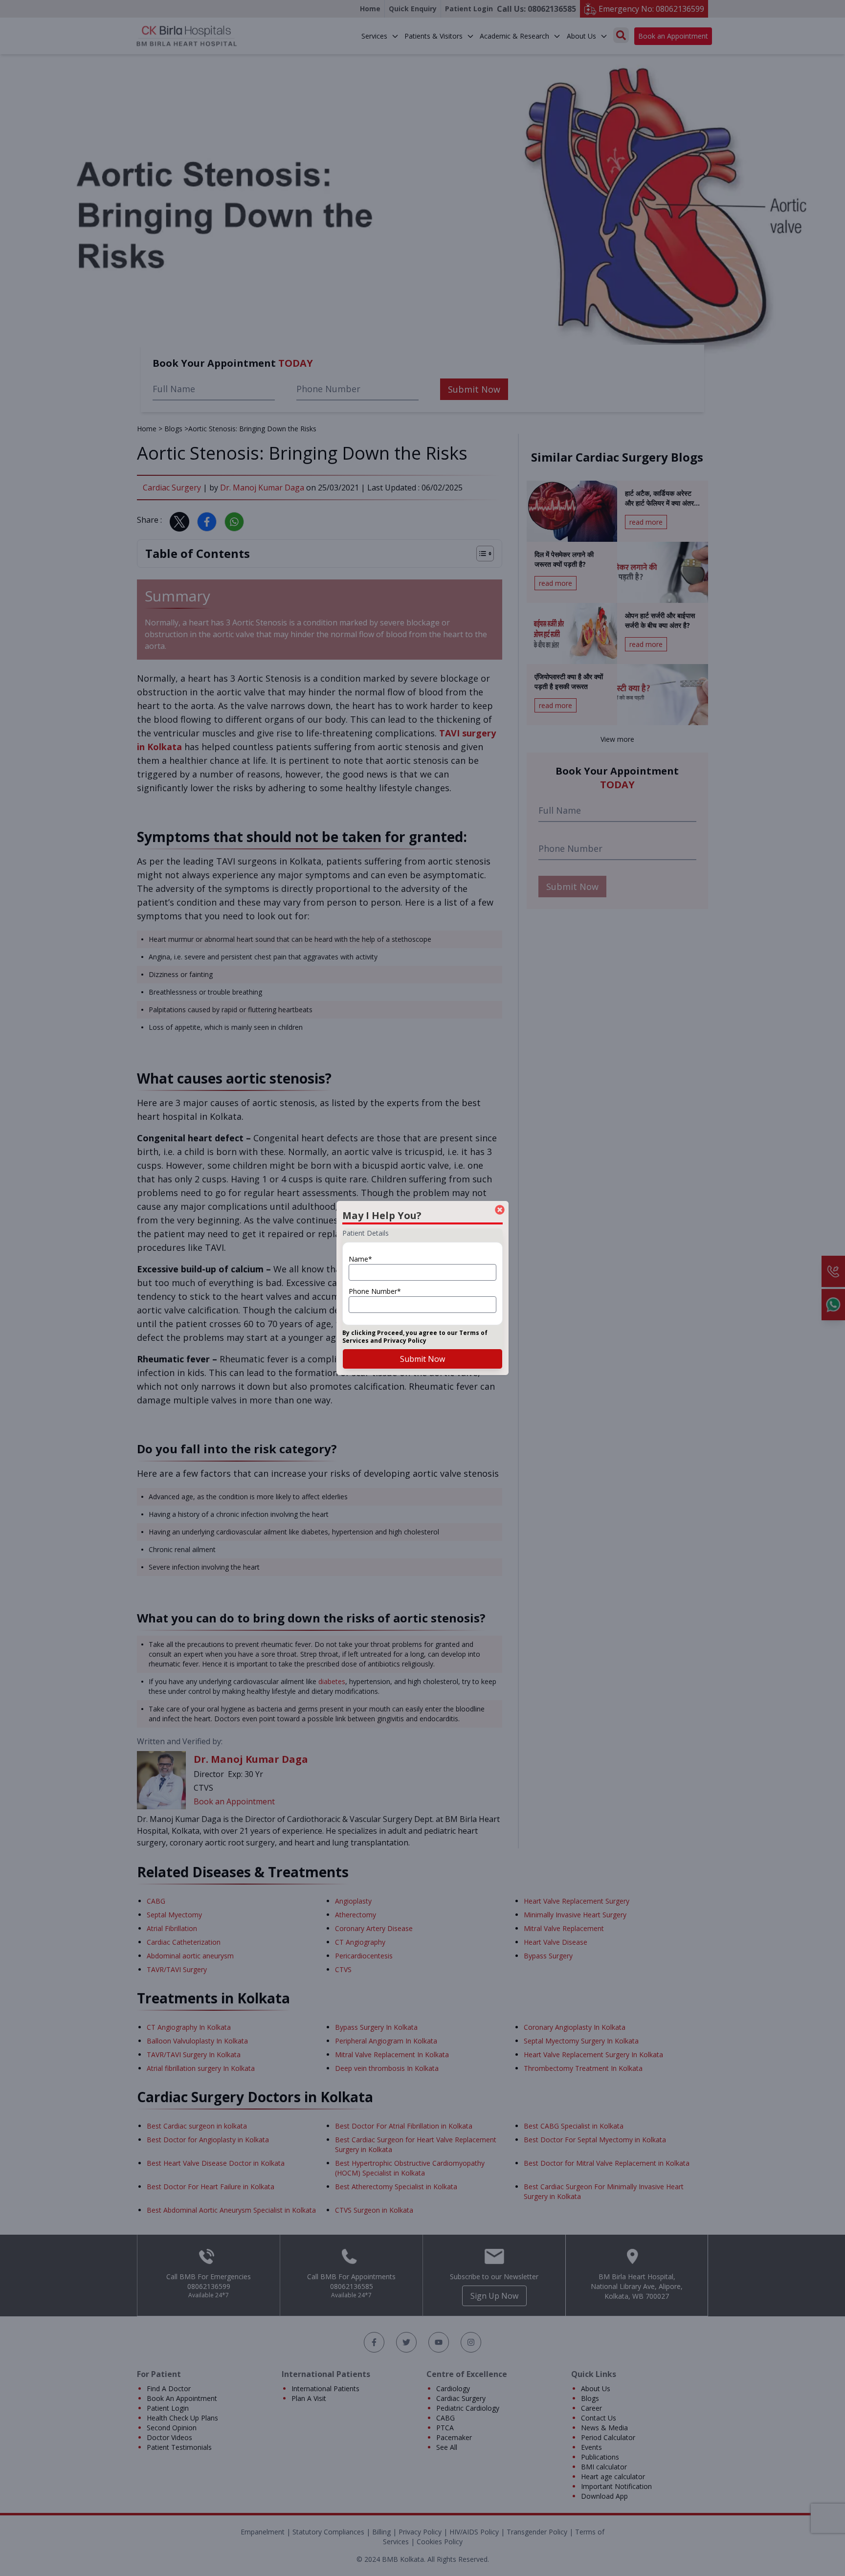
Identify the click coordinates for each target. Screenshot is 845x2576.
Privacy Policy (405, 1341)
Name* (360, 1259)
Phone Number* (375, 1291)
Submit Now (422, 1359)
